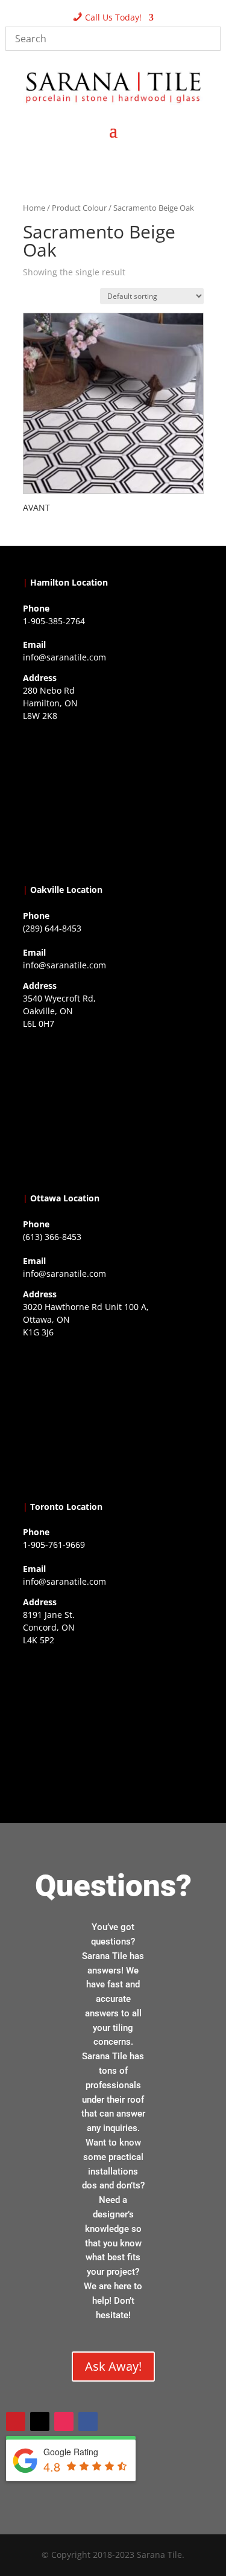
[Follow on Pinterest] (16, 2421)
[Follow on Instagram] (64, 2421)
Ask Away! (113, 2366)
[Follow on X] (40, 2421)
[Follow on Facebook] (88, 2421)
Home (34, 208)
